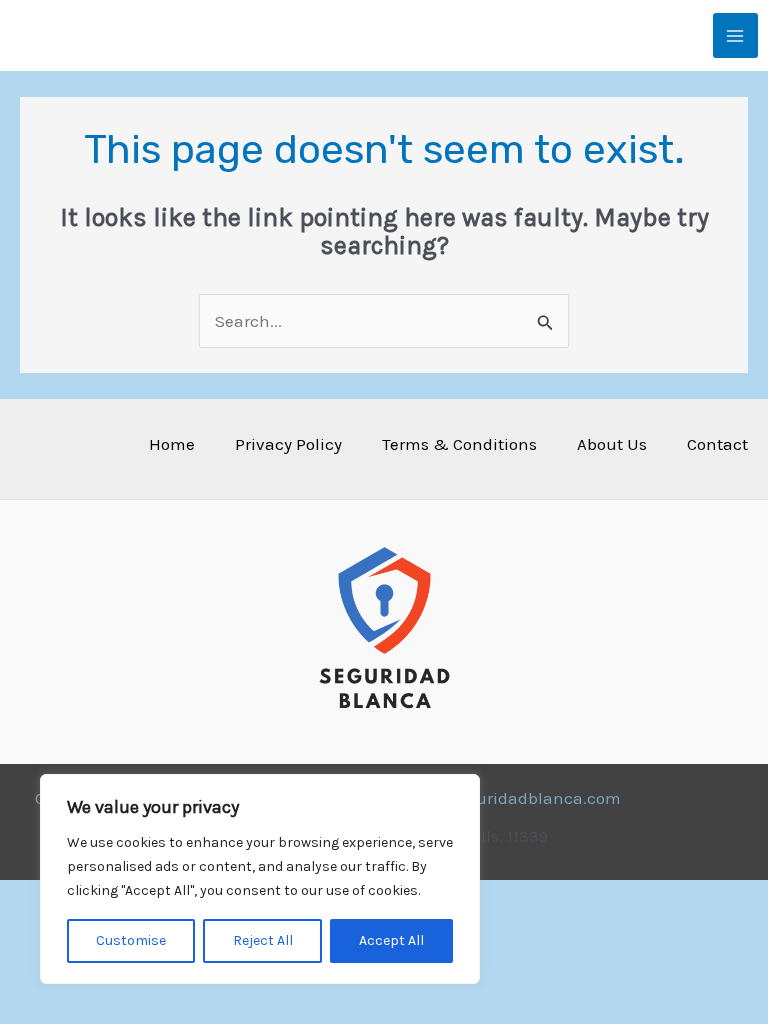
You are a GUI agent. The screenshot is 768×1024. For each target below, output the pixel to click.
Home (172, 444)
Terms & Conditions (459, 444)
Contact (717, 444)
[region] (260, 879)
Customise (131, 940)
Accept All (391, 940)
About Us (612, 444)
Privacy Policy (288, 444)
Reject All (263, 940)
